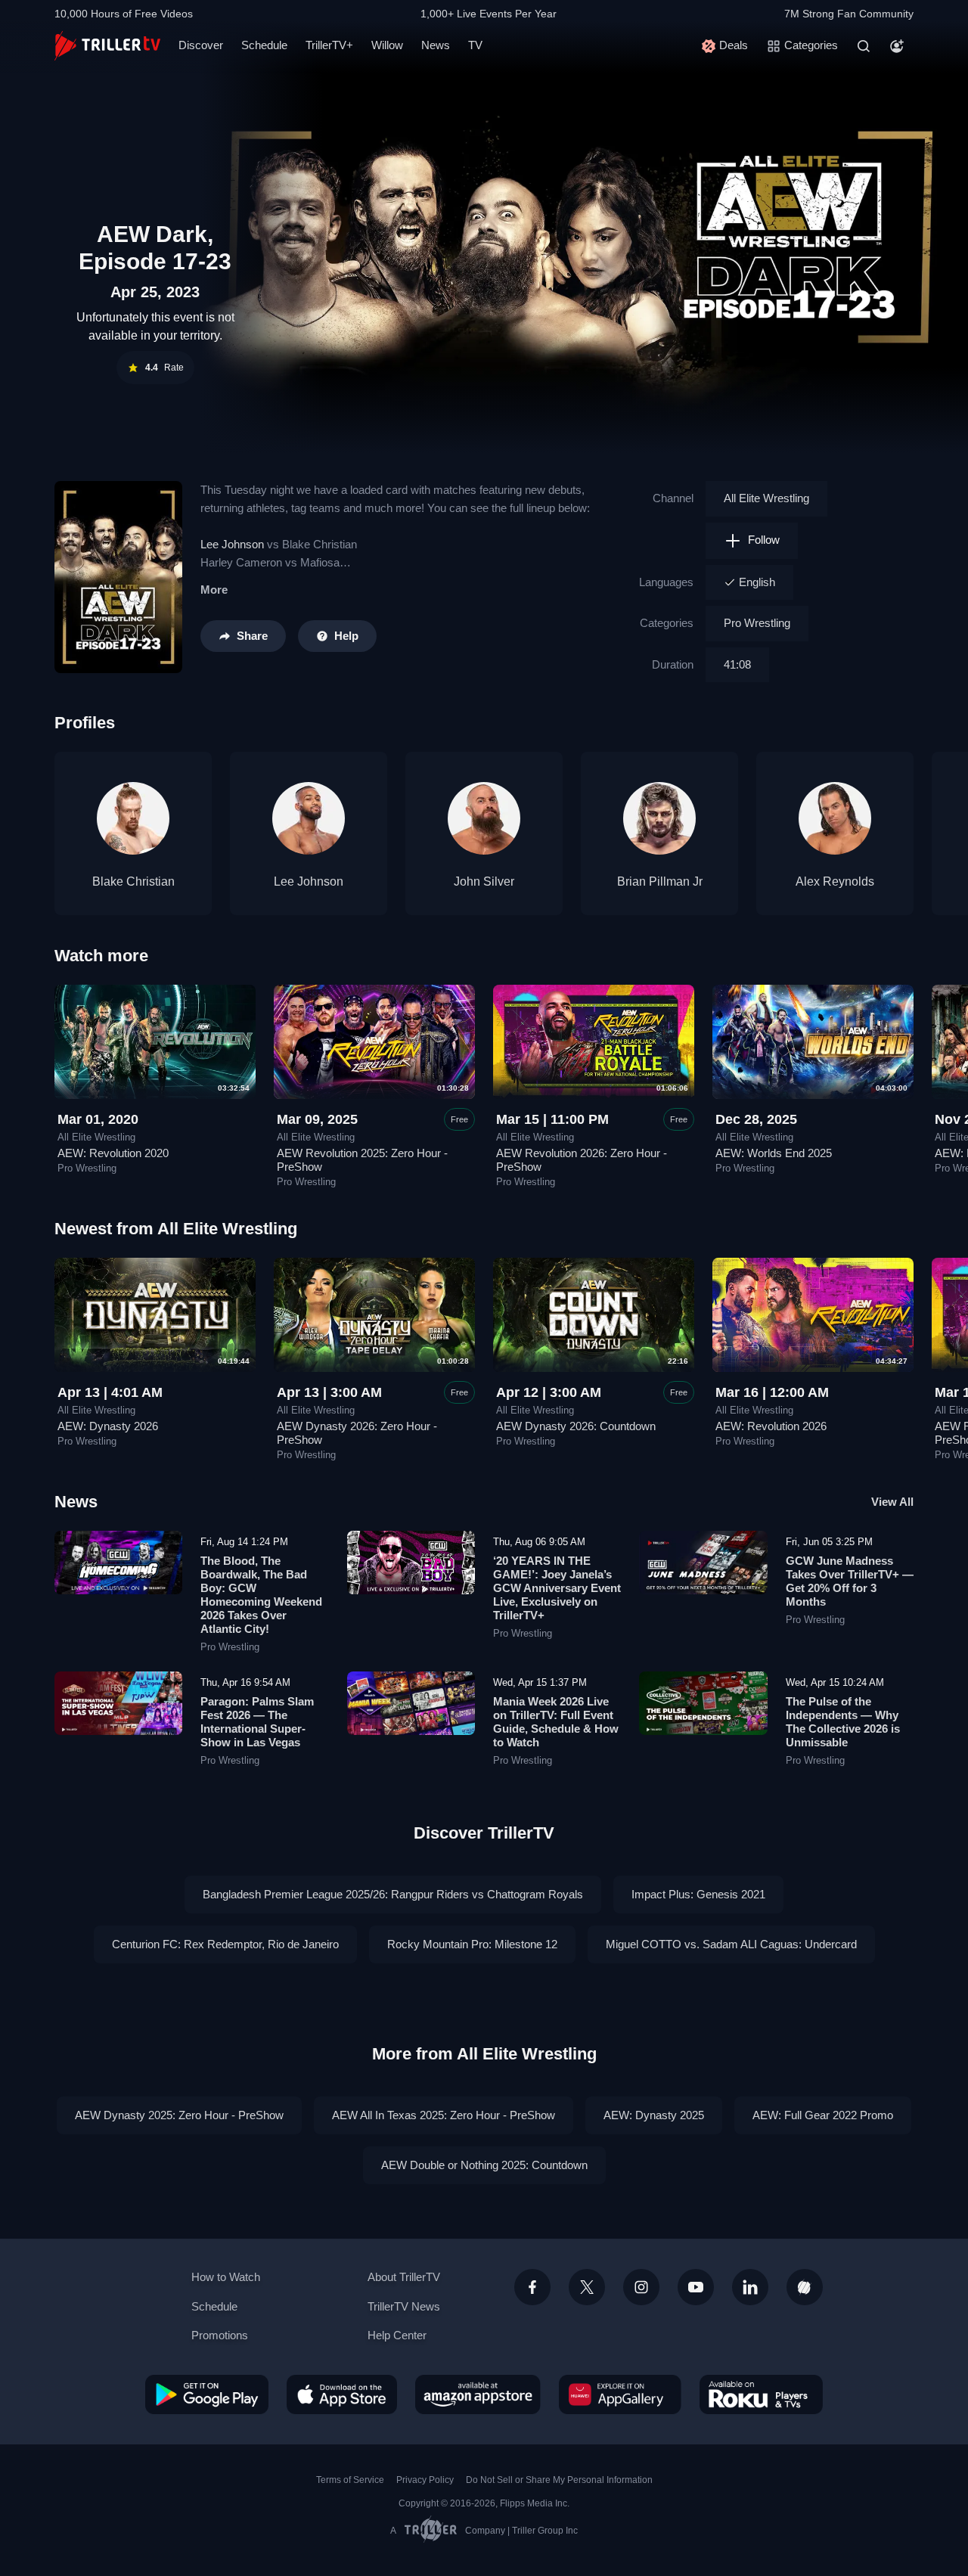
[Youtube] (696, 2287)
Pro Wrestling (757, 623)
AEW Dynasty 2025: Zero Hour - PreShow (179, 2115)
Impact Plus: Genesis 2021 (698, 1894)
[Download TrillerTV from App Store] (342, 2394)
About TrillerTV (404, 2277)
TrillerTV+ (329, 45)
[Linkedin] (750, 2287)
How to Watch (226, 2277)
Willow (387, 45)
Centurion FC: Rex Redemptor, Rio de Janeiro (225, 1944)
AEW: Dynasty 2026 (108, 1426)
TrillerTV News (404, 2306)
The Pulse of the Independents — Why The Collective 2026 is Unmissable (843, 1722)
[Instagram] (641, 2287)
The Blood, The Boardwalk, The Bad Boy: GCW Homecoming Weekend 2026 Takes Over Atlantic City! (261, 1595)
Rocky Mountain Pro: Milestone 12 (472, 1944)
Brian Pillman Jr (660, 881)
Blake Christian (133, 881)
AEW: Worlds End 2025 (774, 1153)
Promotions (220, 2335)
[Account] (897, 46)
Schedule (264, 45)
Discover (201, 45)
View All (892, 1502)
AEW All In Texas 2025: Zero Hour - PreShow (444, 2115)
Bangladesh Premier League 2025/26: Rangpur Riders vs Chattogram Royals (393, 1894)
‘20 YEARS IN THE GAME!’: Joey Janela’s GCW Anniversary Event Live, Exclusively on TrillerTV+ (557, 1588)
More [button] (214, 590)
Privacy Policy (425, 2480)
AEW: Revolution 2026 (771, 1426)
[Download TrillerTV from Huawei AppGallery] (620, 2394)
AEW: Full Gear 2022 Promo (823, 2115)
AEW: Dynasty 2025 (654, 2115)
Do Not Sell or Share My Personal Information (559, 2480)
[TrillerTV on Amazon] (478, 2394)
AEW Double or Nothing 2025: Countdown (484, 2165)
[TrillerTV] (107, 46)
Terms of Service (350, 2480)
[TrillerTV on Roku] (761, 2394)
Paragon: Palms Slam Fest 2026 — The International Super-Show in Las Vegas (257, 1722)
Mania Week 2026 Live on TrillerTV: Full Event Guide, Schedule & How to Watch (556, 1722)
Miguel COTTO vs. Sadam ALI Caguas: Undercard (731, 1944)
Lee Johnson (232, 544)
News (436, 45)
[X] (587, 2287)
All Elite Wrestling (766, 498)
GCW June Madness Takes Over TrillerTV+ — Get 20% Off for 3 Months (850, 1581)
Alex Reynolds (835, 881)
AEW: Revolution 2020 (113, 1153)
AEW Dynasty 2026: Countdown (576, 1426)
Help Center (397, 2335)
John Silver (484, 881)
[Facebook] (532, 2287)
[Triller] (805, 2287)
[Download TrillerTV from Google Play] (207, 2394)
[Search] (864, 46)
